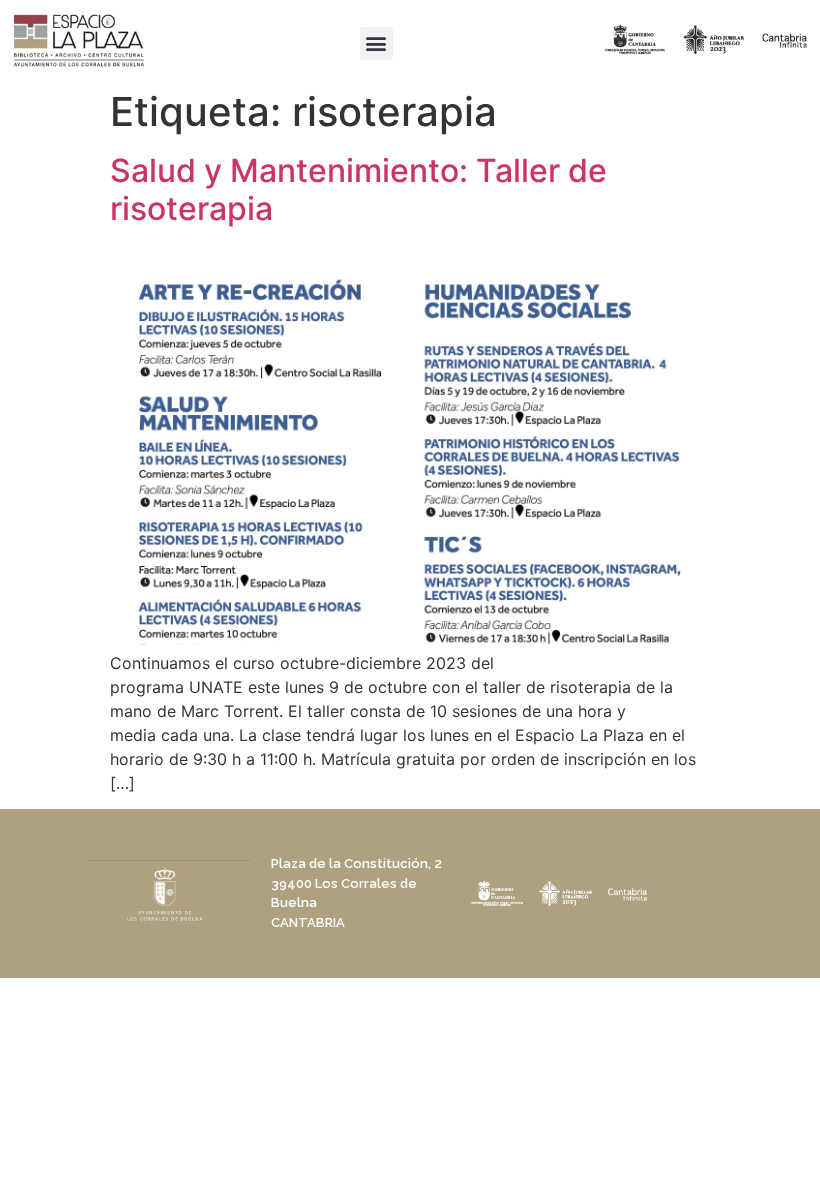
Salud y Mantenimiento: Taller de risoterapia (358, 189)
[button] (376, 43)
